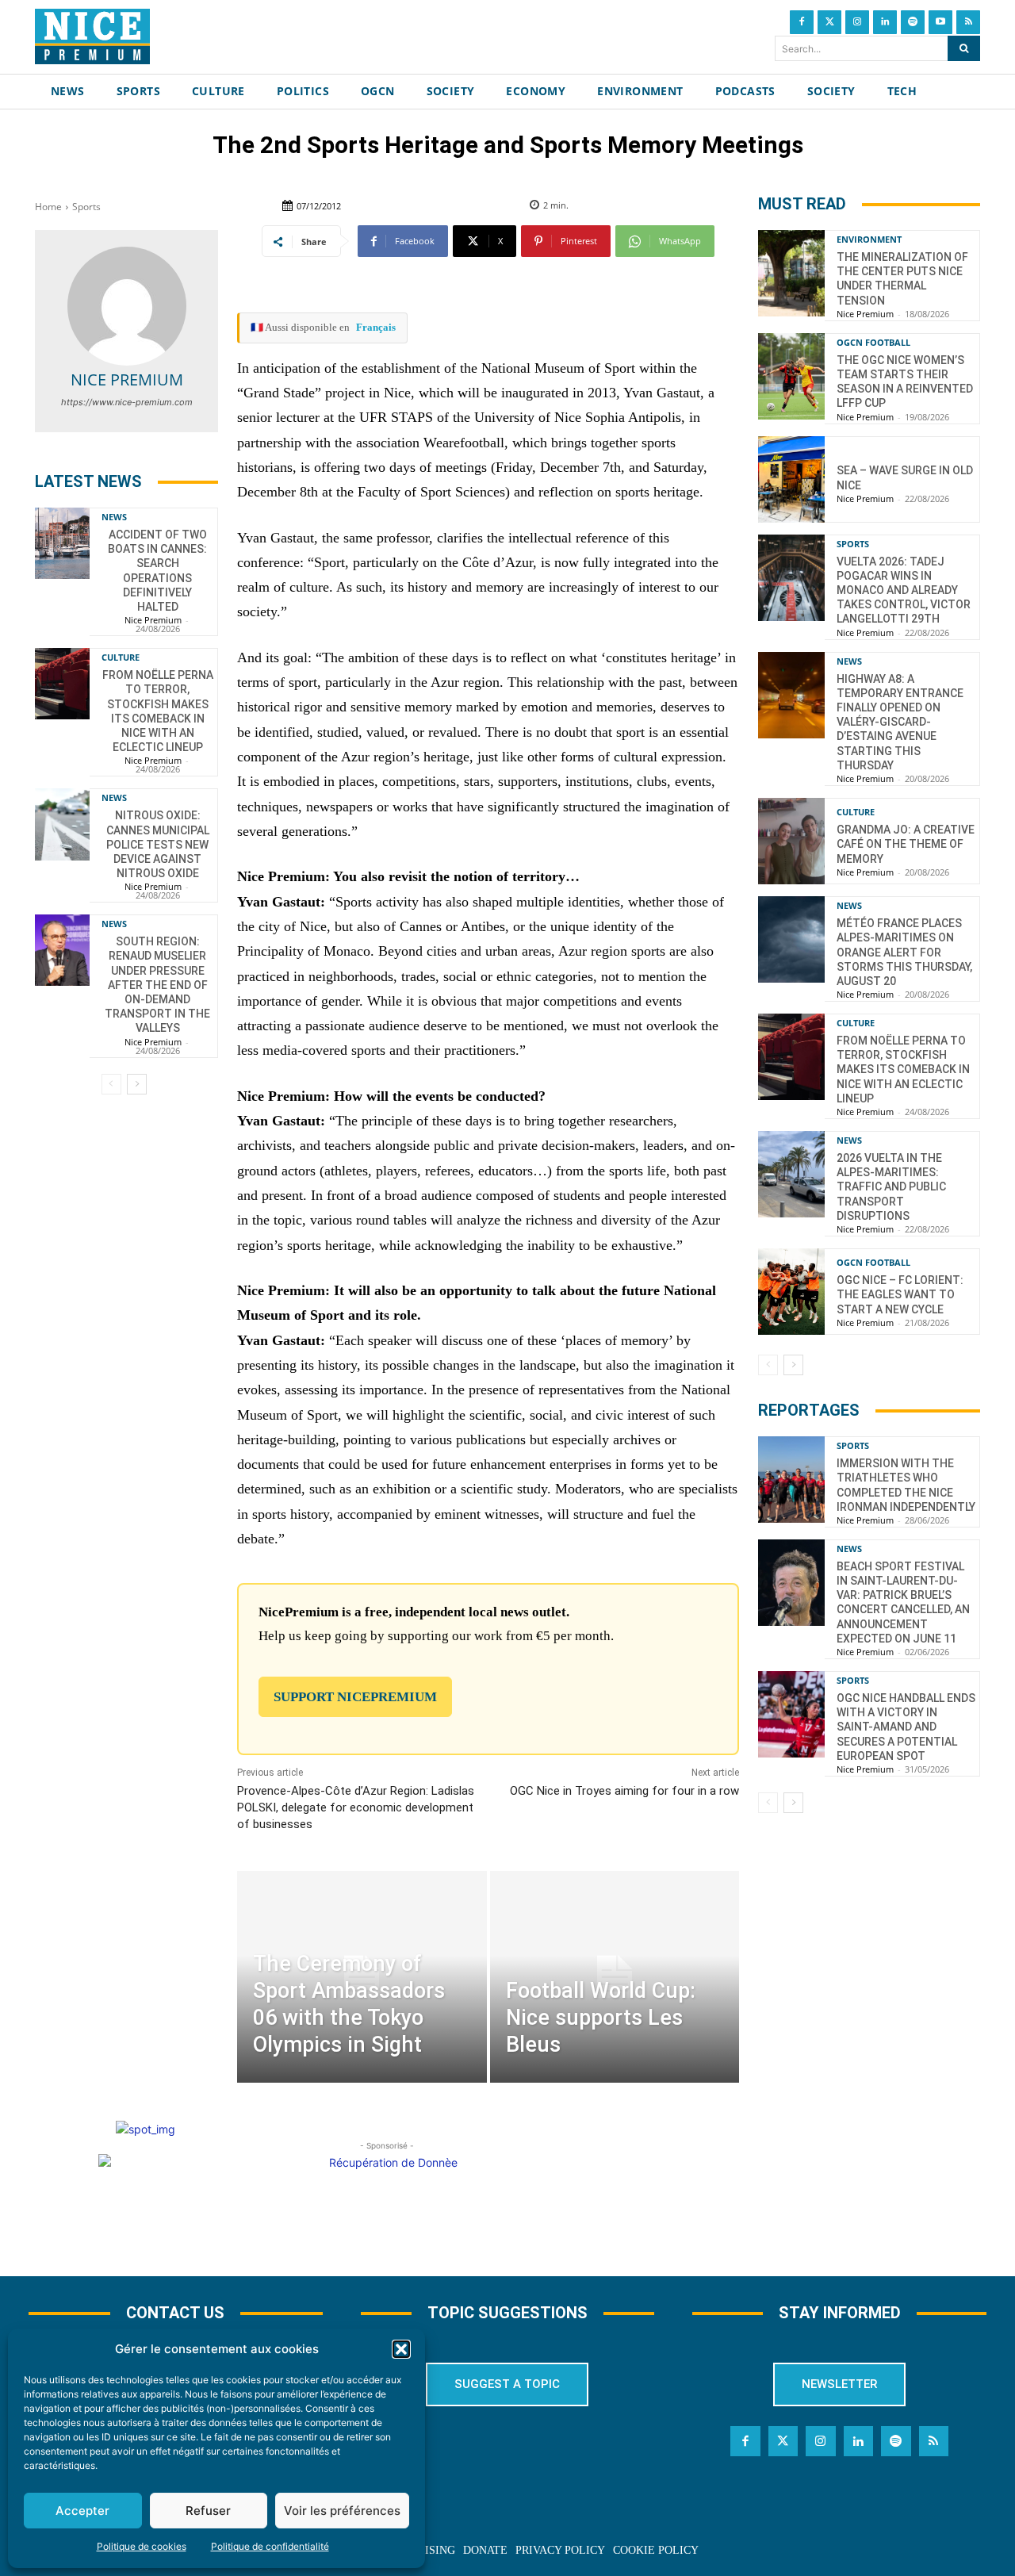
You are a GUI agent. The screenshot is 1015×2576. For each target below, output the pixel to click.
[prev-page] (111, 1084)
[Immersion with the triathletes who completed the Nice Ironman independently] (791, 1480)
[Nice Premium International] (92, 36)
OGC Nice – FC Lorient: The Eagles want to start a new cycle (900, 1294)
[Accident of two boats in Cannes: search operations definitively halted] (62, 543)
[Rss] (968, 22)
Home (48, 207)
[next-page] (137, 1084)
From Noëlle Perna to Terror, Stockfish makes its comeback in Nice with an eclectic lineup (903, 1069)
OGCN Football (873, 342)
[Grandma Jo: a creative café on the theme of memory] (791, 841)
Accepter (82, 2511)
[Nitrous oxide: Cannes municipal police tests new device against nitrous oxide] (62, 824)
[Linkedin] (885, 22)
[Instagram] (857, 22)
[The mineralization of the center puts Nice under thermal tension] (791, 273)
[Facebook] (802, 22)
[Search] (964, 48)
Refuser (208, 2511)
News (114, 517)
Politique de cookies (142, 2546)
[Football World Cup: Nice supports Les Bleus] (615, 1977)
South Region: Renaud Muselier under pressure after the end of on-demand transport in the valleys (157, 985)
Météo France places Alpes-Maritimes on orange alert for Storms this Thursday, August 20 (904, 952)
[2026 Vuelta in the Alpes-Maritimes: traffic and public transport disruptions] (791, 1174)
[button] (401, 2349)
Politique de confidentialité (270, 2546)
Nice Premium (127, 379)
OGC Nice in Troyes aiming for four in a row (624, 1791)
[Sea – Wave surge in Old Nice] (791, 479)
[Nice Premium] (127, 306)
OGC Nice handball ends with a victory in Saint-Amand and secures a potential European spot (906, 1727)
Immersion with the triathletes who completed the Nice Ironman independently (906, 1485)
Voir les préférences (342, 2511)
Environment (869, 239)
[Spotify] (913, 22)
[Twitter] (829, 22)
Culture (121, 657)
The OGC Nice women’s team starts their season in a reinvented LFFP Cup (905, 382)
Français (376, 327)
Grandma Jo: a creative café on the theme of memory (906, 844)
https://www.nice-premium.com (127, 402)
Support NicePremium (355, 1697)
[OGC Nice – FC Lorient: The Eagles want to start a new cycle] (791, 1292)
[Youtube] (940, 22)
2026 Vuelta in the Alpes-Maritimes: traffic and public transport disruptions (891, 1187)
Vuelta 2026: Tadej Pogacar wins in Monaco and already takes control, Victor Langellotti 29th (904, 590)
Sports (86, 207)
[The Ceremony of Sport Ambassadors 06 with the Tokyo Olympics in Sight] (362, 1977)
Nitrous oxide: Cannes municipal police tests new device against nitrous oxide (158, 844)
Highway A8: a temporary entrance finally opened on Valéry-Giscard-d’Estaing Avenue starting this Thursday (900, 722)
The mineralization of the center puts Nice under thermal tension (902, 279)
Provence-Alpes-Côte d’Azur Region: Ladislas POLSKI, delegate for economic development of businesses (356, 1807)
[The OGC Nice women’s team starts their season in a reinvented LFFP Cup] (791, 376)
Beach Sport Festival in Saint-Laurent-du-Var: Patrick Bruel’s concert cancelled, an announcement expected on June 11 (903, 1602)
